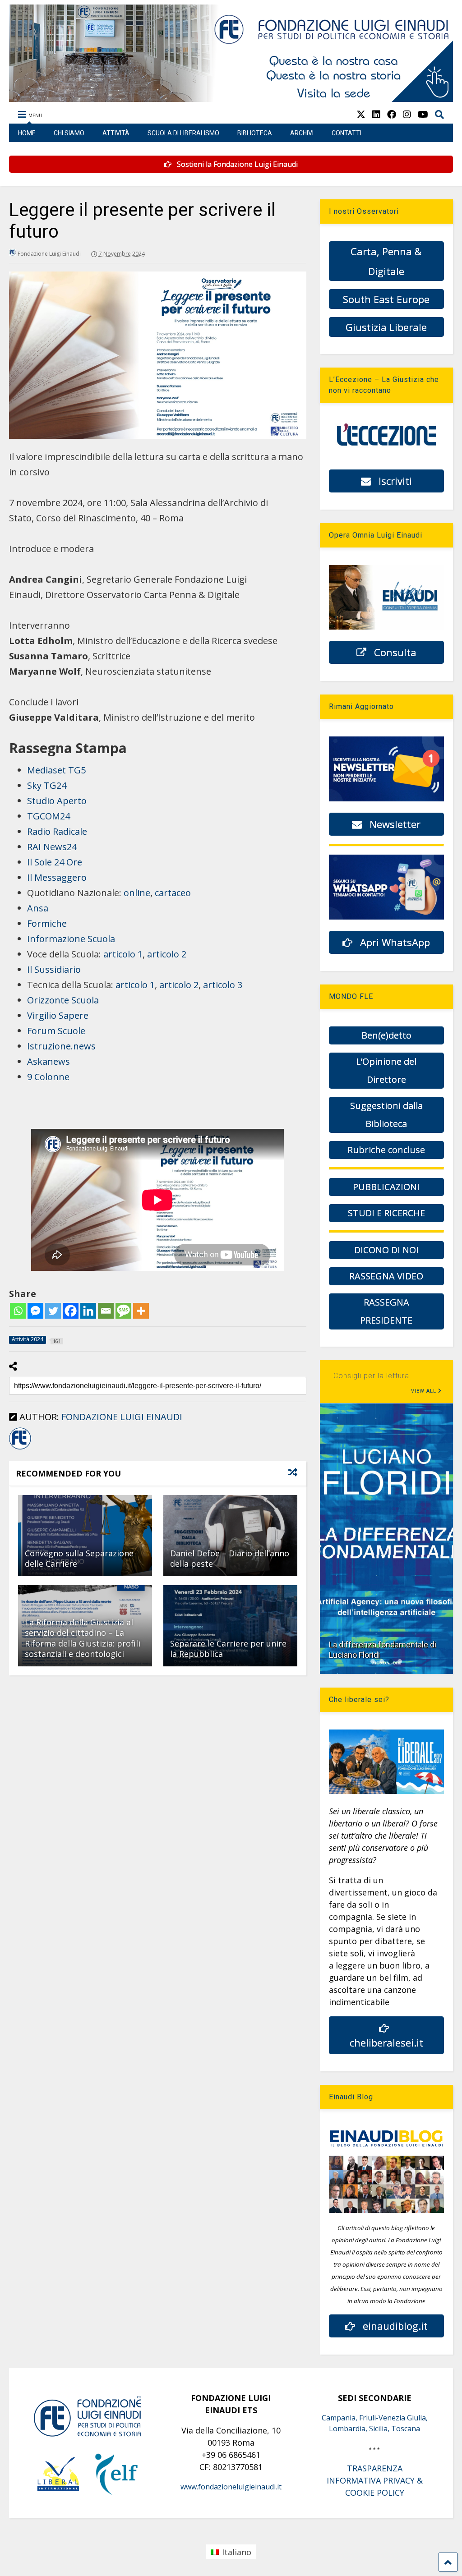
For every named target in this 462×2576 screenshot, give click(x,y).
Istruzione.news (61, 1046)
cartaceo (173, 893)
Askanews (49, 1061)
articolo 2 (167, 954)
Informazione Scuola (71, 939)
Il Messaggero (57, 877)
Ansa (38, 908)
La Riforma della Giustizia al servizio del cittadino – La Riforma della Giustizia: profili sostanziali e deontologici (83, 1638)
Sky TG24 (47, 785)
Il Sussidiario (54, 969)
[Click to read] (85, 1536)
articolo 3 (223, 985)
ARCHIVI (302, 133)
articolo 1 (123, 954)
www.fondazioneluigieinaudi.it (231, 2487)
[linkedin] (376, 114)
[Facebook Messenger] (35, 1311)
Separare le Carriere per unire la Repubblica (228, 1649)
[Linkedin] (88, 1311)
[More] (141, 1311)
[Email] (106, 1311)
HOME (27, 133)
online (137, 893)
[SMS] (123, 1311)
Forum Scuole (56, 1031)
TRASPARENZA (375, 2468)
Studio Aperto (57, 801)
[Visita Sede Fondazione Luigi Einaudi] (231, 97)
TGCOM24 (49, 816)
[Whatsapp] (18, 1311)
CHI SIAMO (69, 133)
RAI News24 (52, 847)
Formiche (47, 923)
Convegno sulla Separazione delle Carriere (79, 1558)
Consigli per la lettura (371, 1376)
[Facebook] (71, 1311)
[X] (361, 114)
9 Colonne (48, 1077)
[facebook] (392, 114)
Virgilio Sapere (58, 1015)
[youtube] (423, 114)
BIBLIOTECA (255, 133)
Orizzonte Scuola (63, 1000)
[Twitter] (53, 1311)
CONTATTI (346, 133)
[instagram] (407, 114)
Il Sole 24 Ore (55, 862)
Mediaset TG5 (56, 770)
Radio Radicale (57, 831)
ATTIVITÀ (116, 133)
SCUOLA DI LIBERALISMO (183, 133)
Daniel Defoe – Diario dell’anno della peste (230, 1558)
